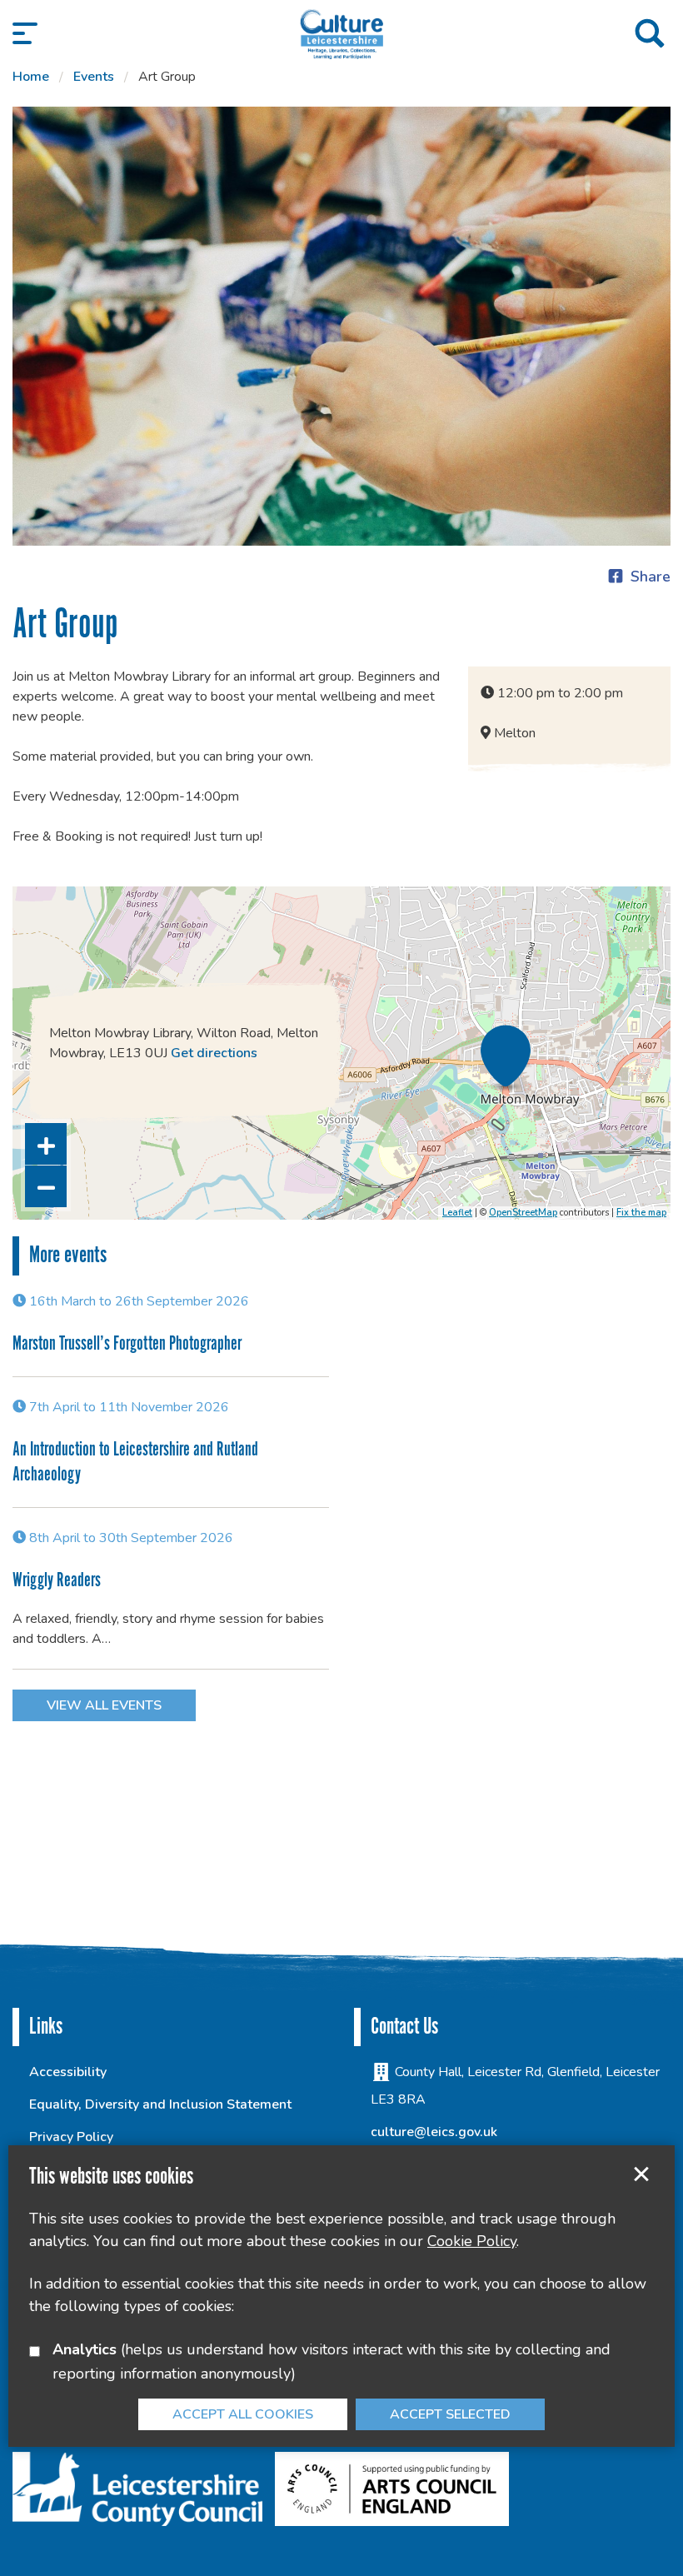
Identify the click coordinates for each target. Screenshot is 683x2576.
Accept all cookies (243, 2414)
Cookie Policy (472, 2241)
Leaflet (457, 1213)
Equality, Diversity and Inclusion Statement (160, 2104)
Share (651, 577)
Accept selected (641, 2174)
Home (31, 77)
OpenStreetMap (523, 1213)
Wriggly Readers (57, 1580)
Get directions (214, 1053)
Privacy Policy (71, 2137)
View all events (104, 1705)
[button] (25, 33)
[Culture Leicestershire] (341, 33)
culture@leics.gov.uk (434, 2132)
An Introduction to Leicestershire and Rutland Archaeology (135, 1462)
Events (94, 77)
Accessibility (68, 2072)
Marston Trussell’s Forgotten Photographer (127, 1344)
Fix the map (641, 1213)
